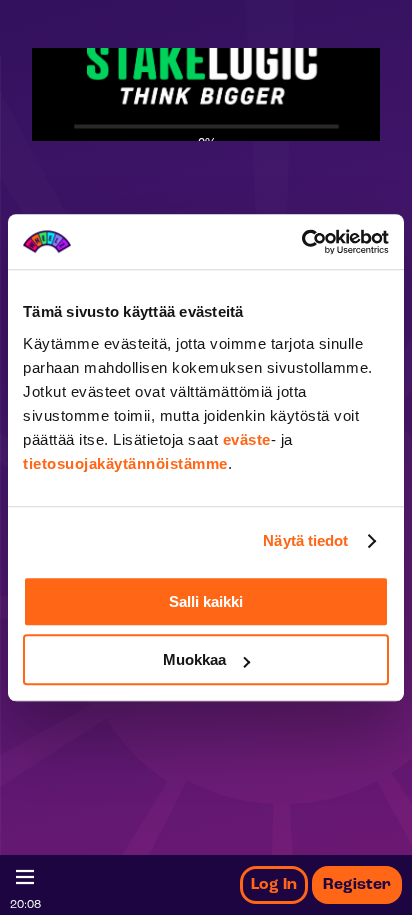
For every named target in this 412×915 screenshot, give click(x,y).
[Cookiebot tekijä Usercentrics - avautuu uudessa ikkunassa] (301, 242)
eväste (247, 439)
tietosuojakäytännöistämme (125, 463)
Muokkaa (194, 659)
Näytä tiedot (305, 540)
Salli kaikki (206, 601)
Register (357, 885)
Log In (274, 885)
